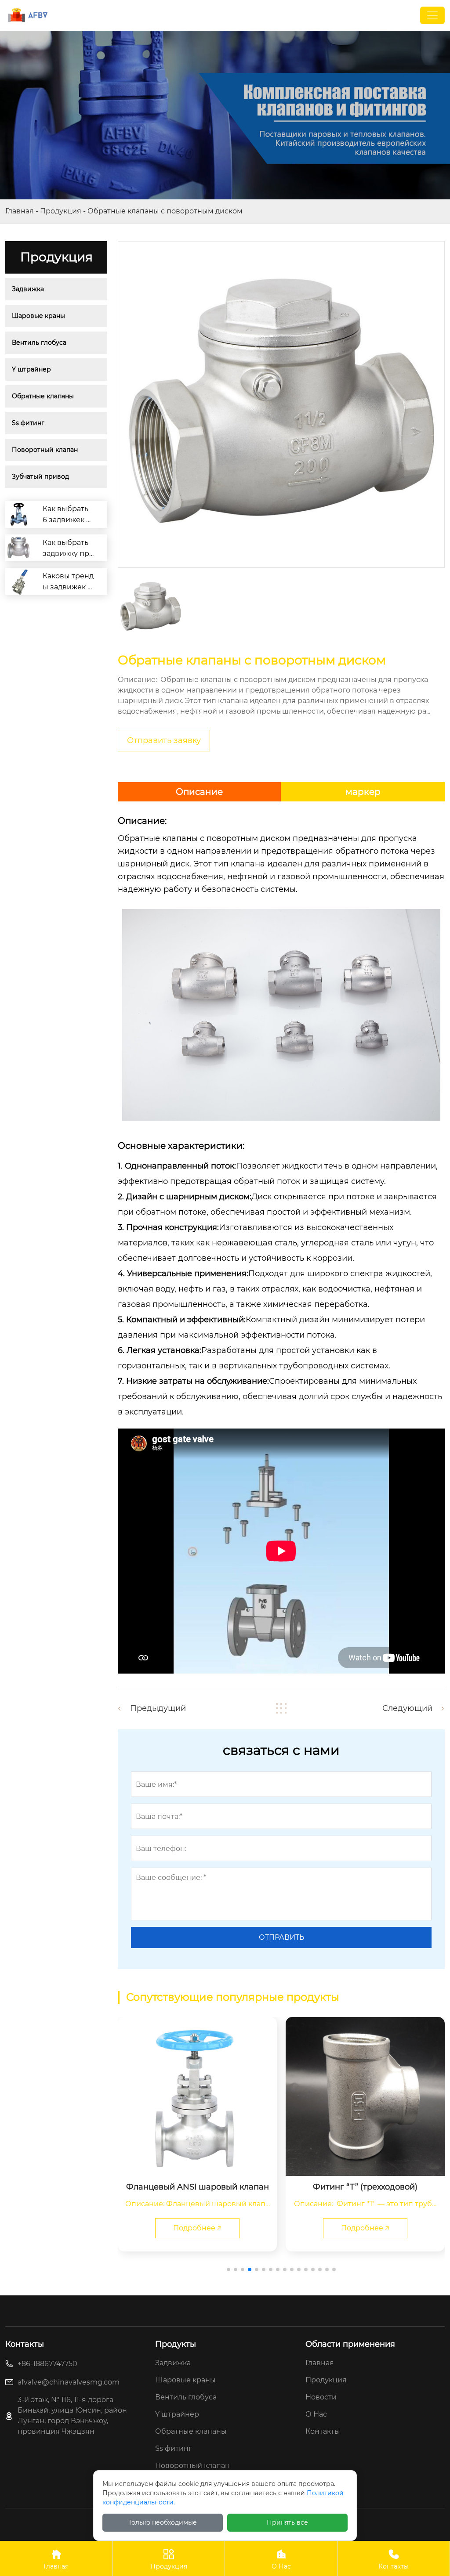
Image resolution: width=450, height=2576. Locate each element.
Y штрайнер (31, 369)
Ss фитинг (28, 423)
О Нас (281, 2560)
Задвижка (28, 289)
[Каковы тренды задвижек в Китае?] (19, 581)
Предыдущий (158, 1708)
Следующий (407, 1708)
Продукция (61, 211)
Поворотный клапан (45, 450)
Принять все (287, 2522)
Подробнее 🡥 (210, 2228)
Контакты (394, 2560)
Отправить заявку (164, 740)
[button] (229, 2269)
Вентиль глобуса (39, 343)
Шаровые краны (38, 316)
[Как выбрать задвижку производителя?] (19, 548)
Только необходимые (163, 2522)
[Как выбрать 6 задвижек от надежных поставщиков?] (19, 514)
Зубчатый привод (40, 476)
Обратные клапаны (43, 396)
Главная (20, 211)
